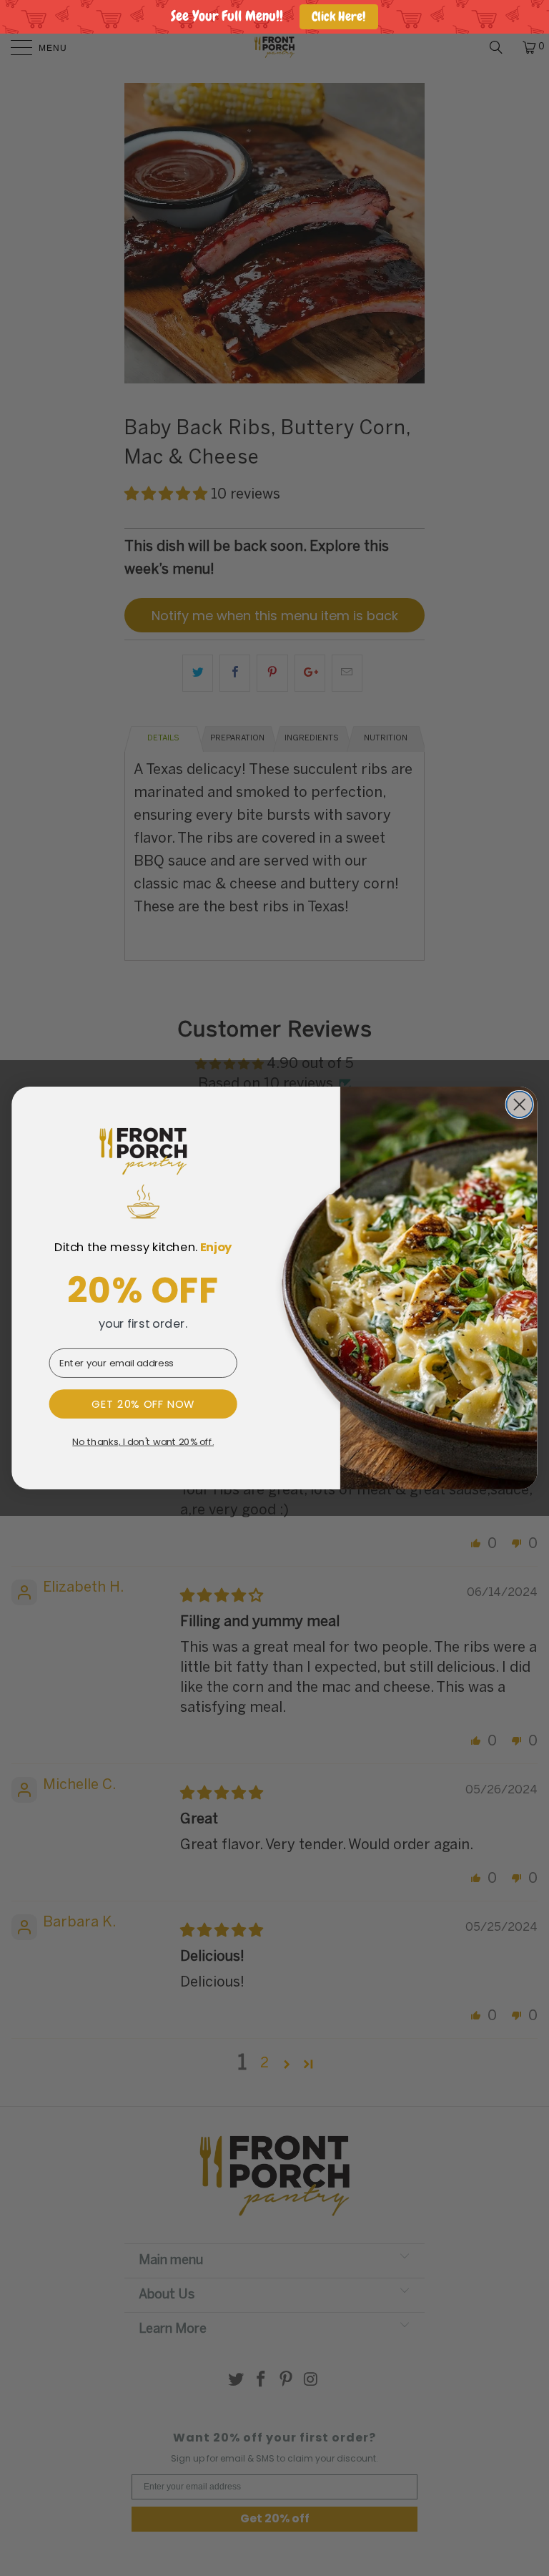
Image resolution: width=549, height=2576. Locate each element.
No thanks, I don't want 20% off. (143, 1442)
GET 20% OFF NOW (143, 1404)
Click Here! (338, 16)
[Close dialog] (519, 1105)
